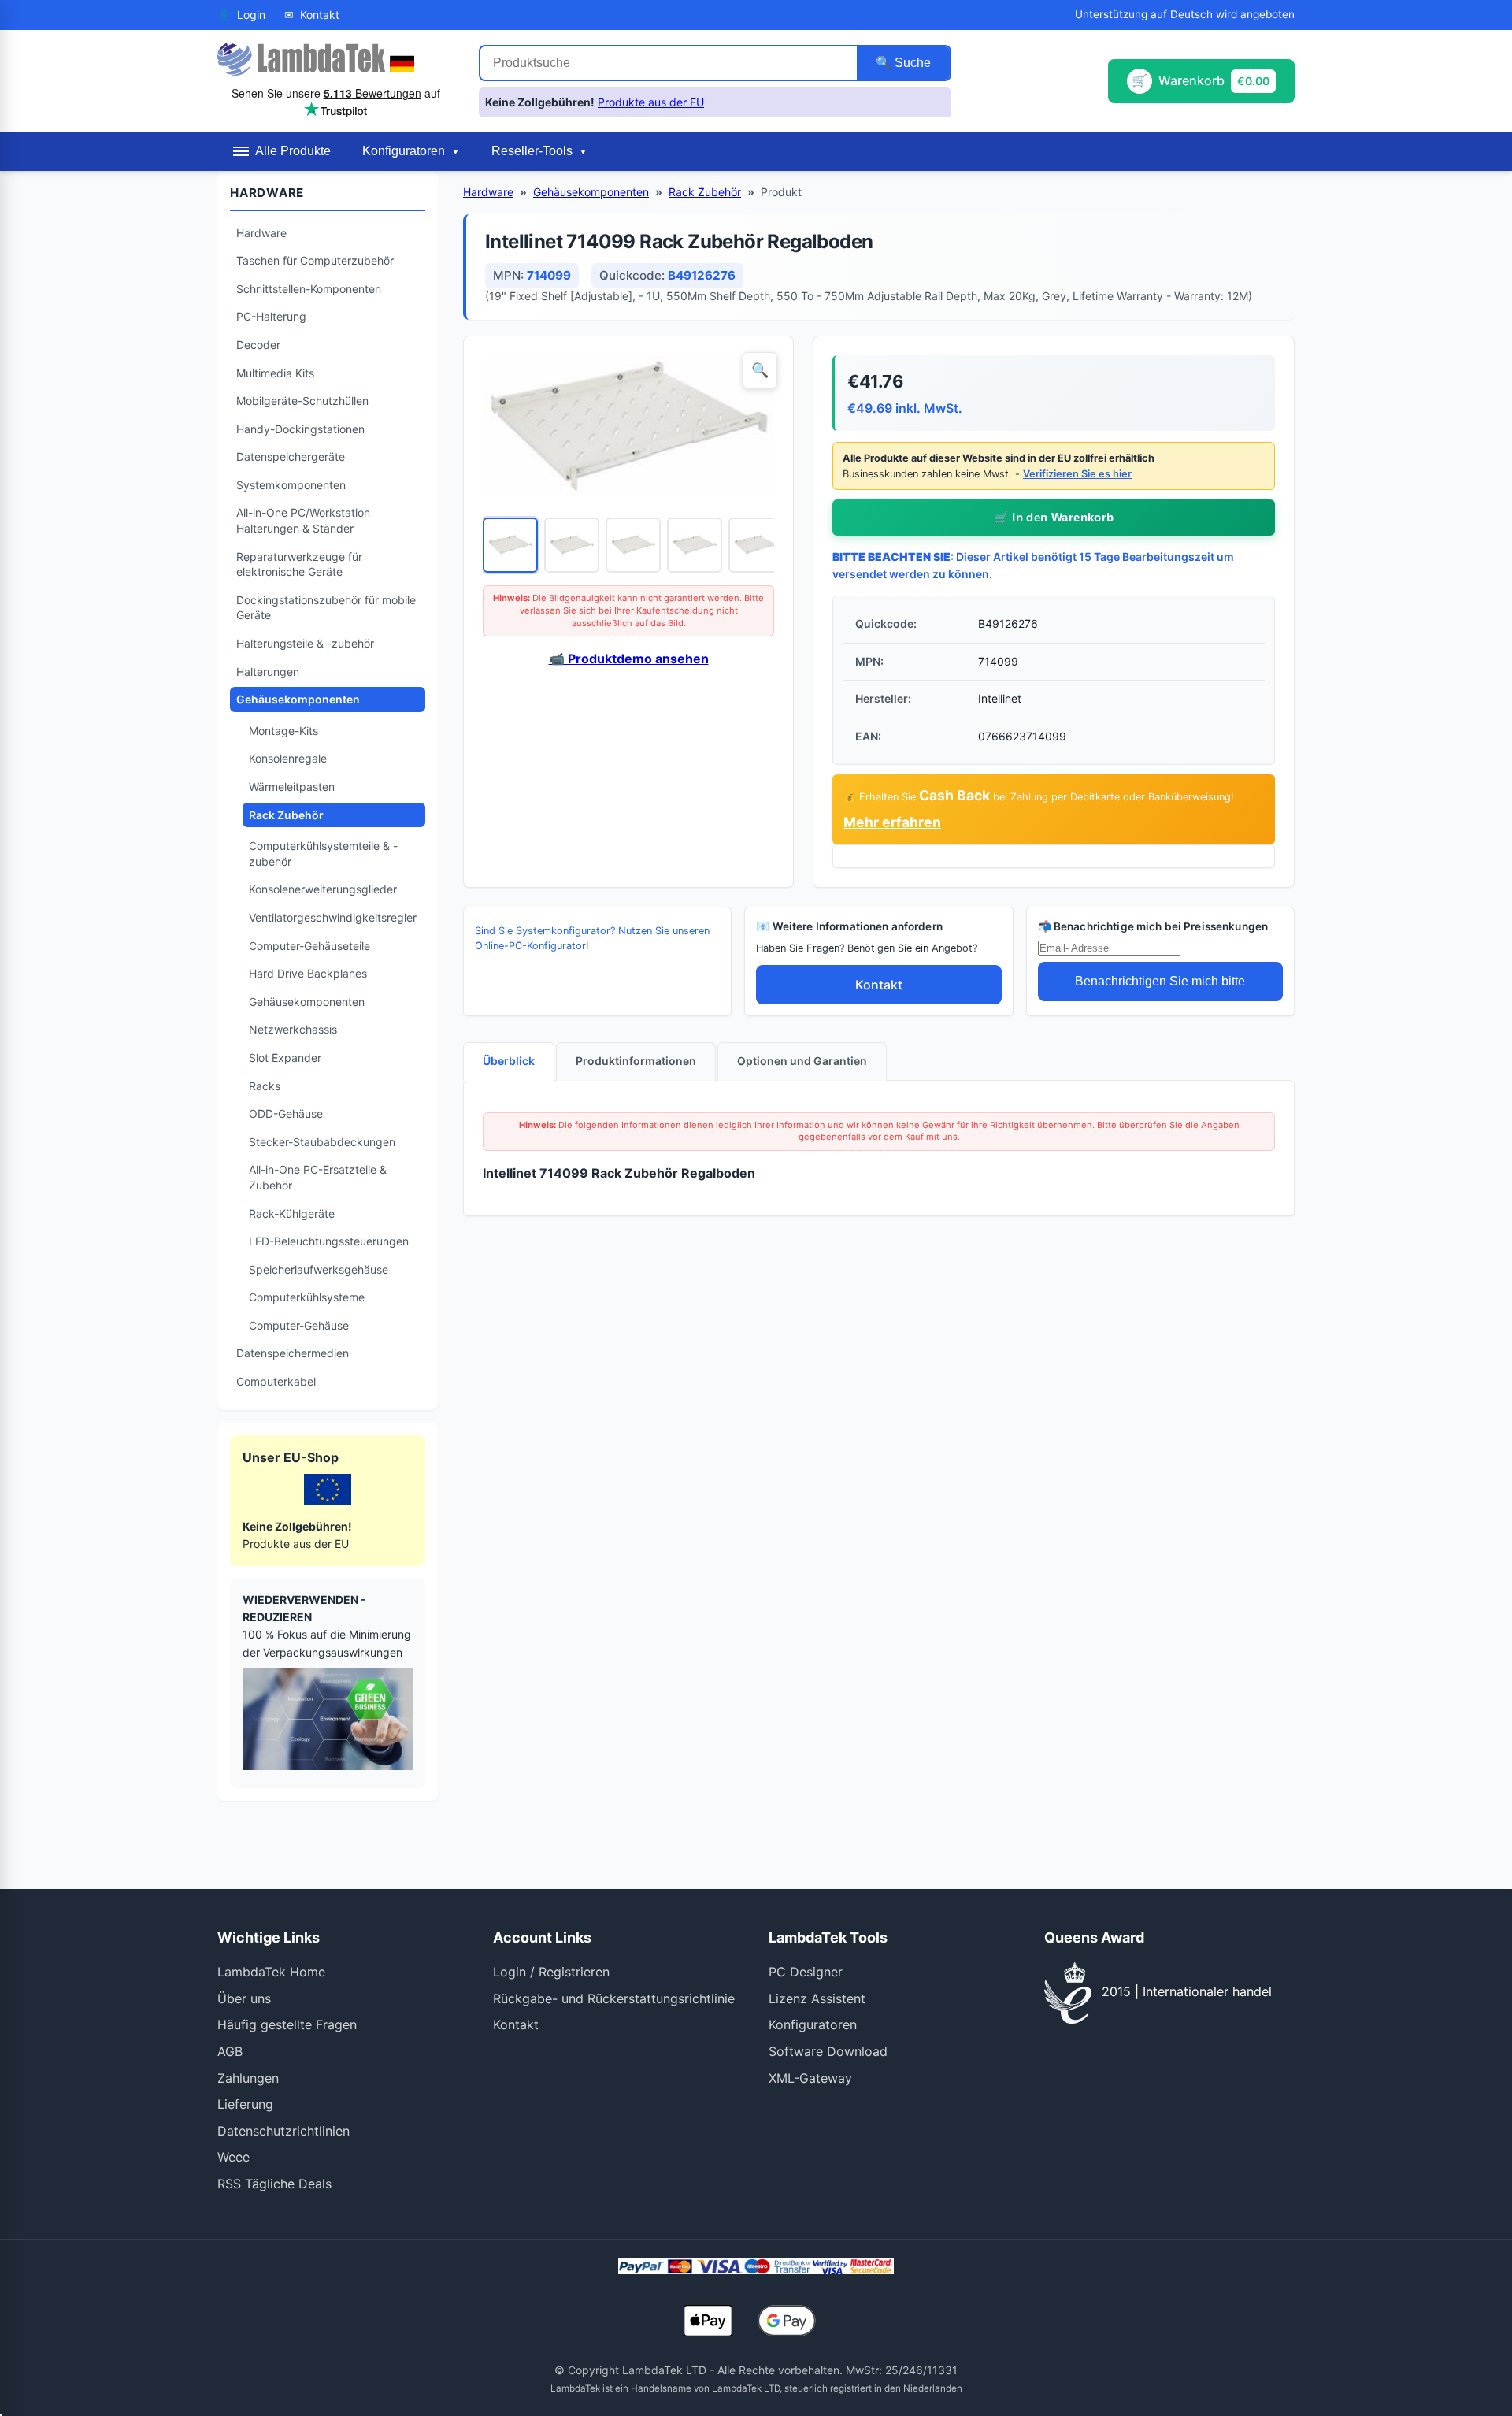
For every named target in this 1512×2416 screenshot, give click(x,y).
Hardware (261, 233)
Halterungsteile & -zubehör (305, 643)
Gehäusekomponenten (298, 699)
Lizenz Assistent (817, 1998)
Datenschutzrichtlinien (283, 2131)
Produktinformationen (636, 1061)
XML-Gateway (810, 2078)
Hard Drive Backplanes (308, 973)
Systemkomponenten (291, 485)
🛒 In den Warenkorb (1054, 517)
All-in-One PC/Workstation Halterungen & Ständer (303, 520)
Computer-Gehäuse (299, 1325)
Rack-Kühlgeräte (292, 1214)
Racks (265, 1086)
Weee (233, 2157)
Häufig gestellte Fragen (287, 2024)
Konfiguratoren (813, 2024)
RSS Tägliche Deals (274, 2184)
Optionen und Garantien (802, 1061)
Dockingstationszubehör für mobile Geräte (326, 608)
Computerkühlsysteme (307, 1297)
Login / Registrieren (551, 1972)
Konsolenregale (288, 758)
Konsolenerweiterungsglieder (323, 889)
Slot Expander (285, 1058)
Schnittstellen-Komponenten (309, 289)
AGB (230, 2051)
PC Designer (806, 1972)
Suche (911, 63)
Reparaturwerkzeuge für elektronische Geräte (299, 564)
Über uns (244, 1998)
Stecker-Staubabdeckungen (322, 1142)
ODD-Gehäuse (286, 1113)
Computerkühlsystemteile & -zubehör (323, 854)
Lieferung (245, 2104)
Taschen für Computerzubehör (315, 260)
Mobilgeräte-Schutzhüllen (302, 401)
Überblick (509, 1061)
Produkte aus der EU (651, 102)
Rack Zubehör (286, 815)
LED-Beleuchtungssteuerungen (329, 1241)
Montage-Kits (283, 731)
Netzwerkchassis (293, 1029)
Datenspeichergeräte (291, 456)
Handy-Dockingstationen (300, 429)
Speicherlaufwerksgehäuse (319, 1269)
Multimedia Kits (275, 373)
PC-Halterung (271, 316)
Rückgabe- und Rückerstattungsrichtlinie (614, 1998)
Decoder (258, 345)
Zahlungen (248, 2078)
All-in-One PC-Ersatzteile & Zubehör (318, 1177)
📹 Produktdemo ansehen (629, 659)
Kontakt (879, 985)
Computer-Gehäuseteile (309, 946)
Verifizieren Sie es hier (1077, 474)
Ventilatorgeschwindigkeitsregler (333, 917)
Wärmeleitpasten (292, 787)
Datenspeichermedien (293, 1353)
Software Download (828, 2051)
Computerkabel (276, 1381)
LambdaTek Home (271, 1972)
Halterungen (268, 672)
